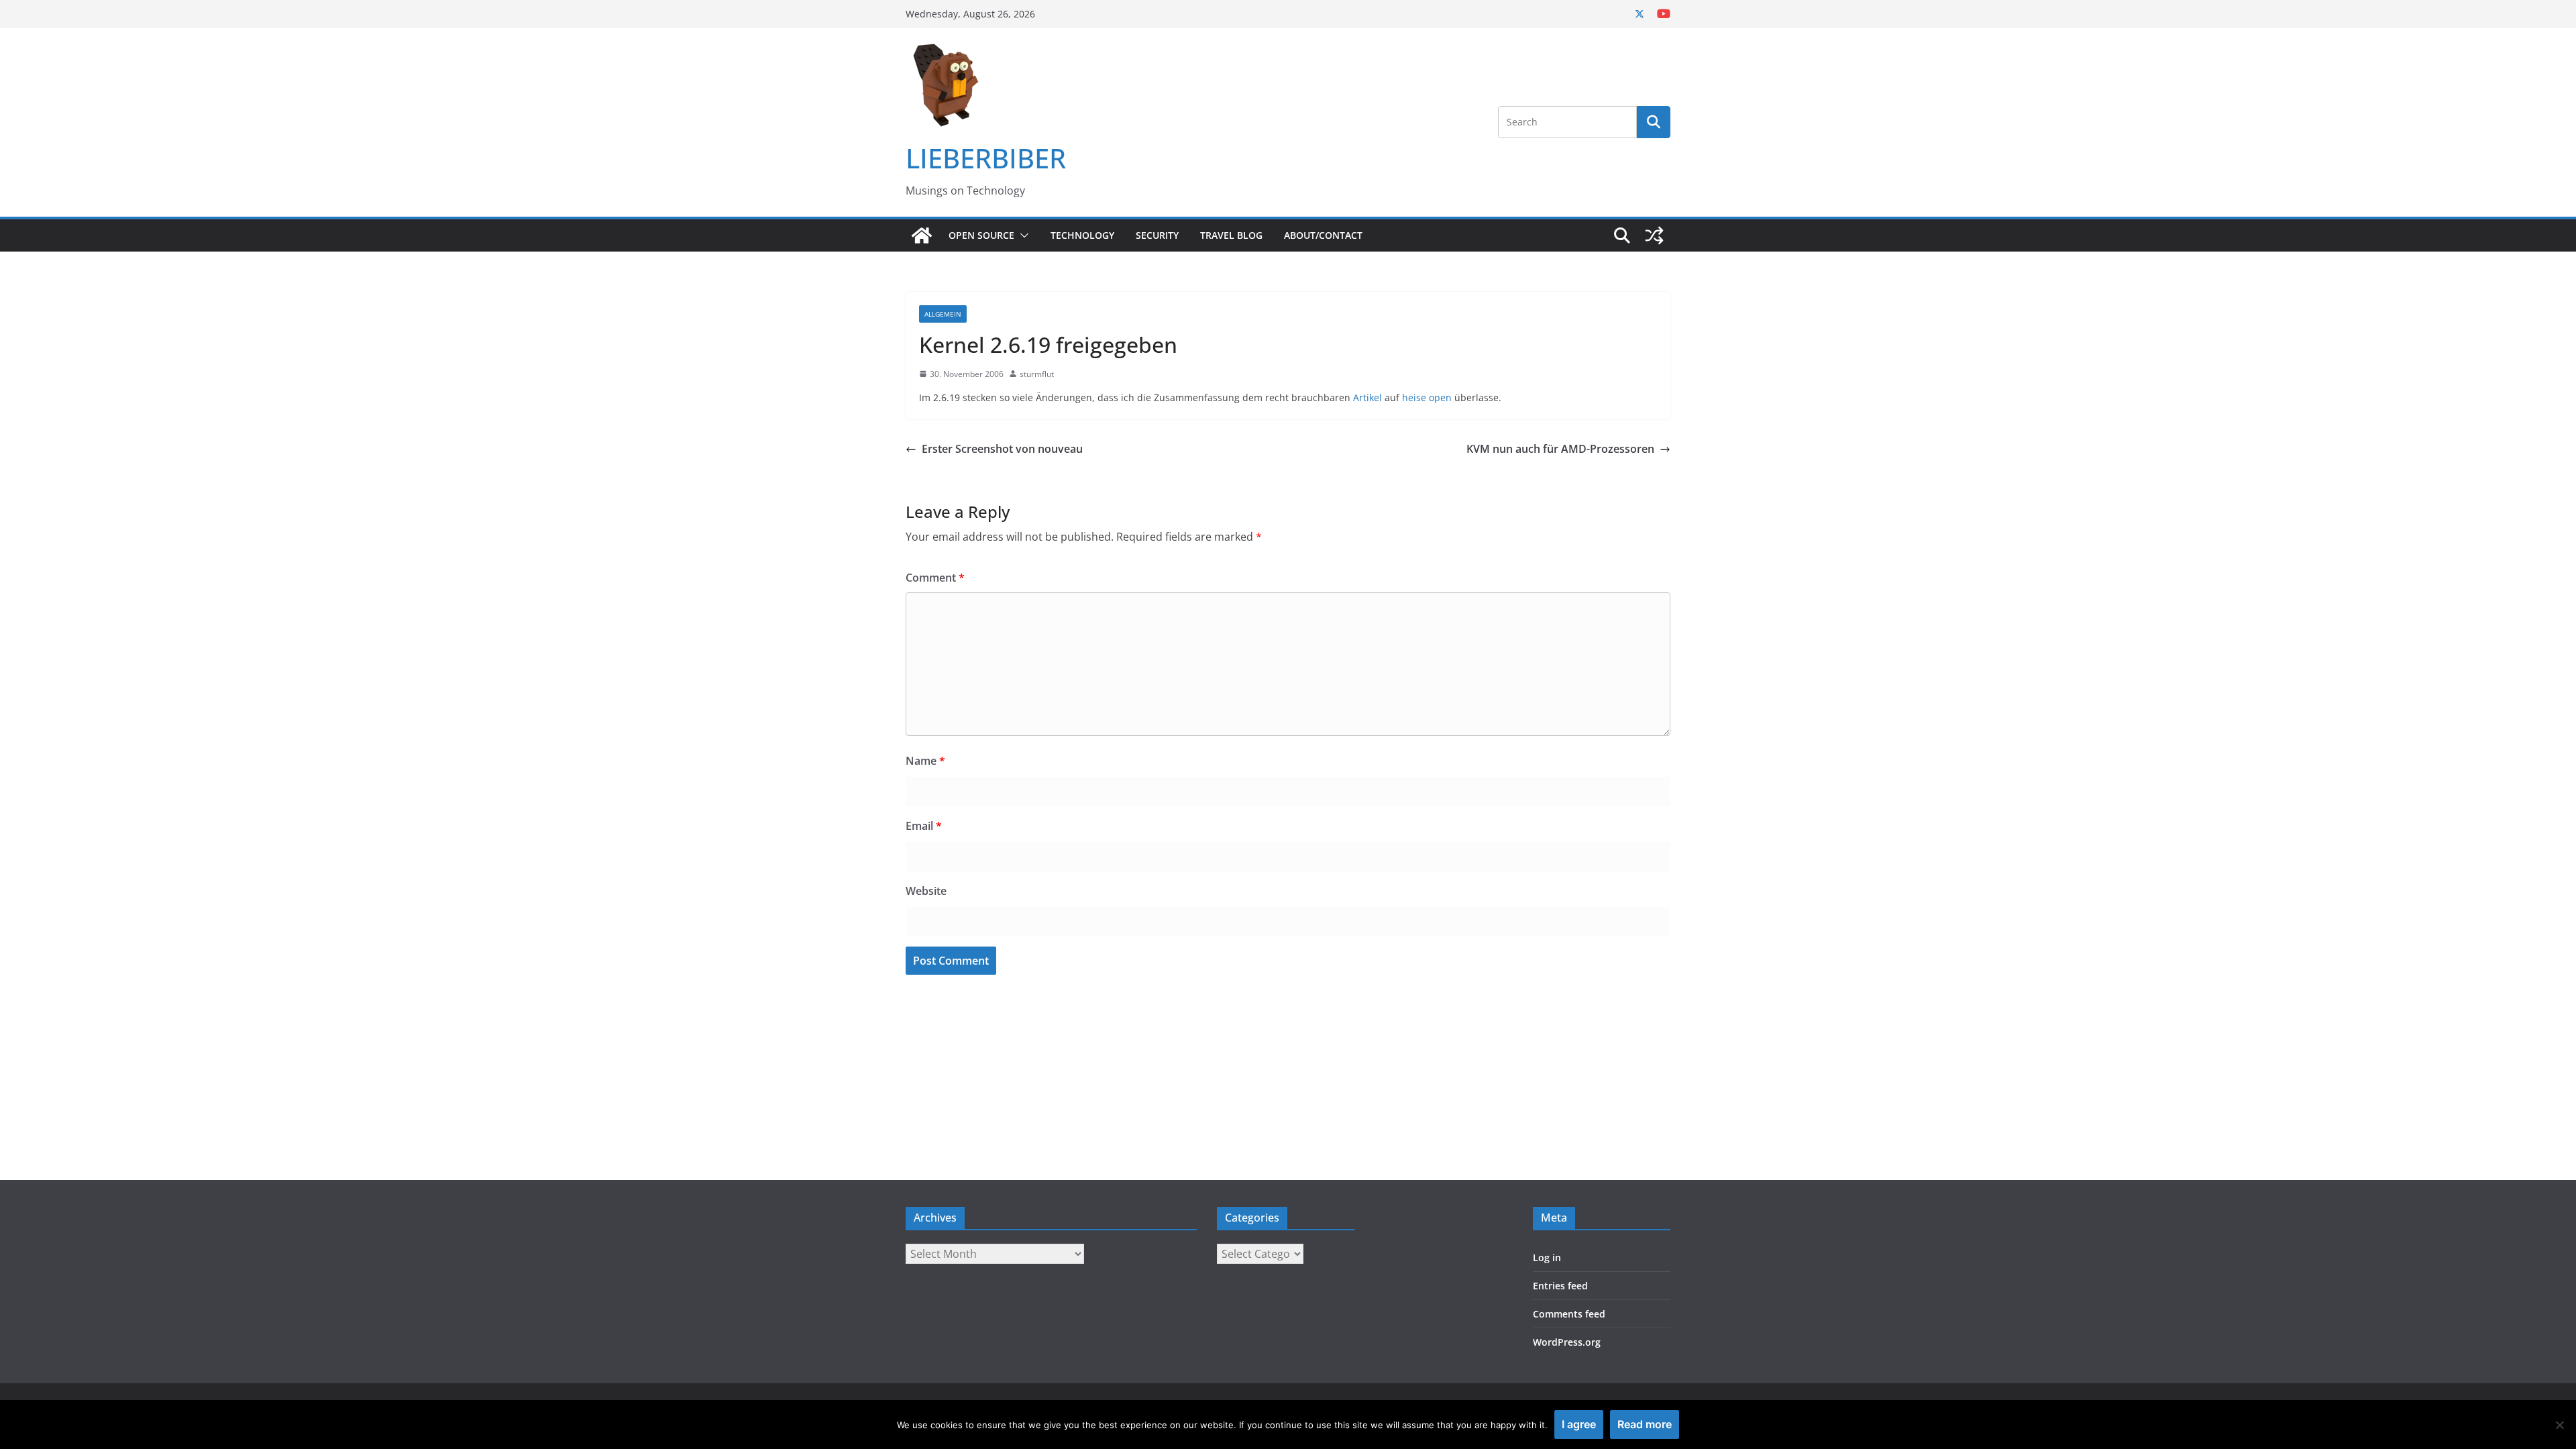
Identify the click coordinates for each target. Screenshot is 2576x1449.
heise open (1427, 397)
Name (925, 761)
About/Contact (1323, 235)
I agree (1579, 1424)
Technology (1082, 235)
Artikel (1367, 397)
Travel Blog (1231, 235)
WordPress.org (1567, 1342)
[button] (1022, 235)
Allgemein (943, 314)
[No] (2559, 1425)
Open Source (981, 235)
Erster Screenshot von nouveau (1002, 449)
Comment (935, 578)
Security (1157, 235)
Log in (1547, 1257)
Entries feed (1560, 1286)
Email (924, 826)
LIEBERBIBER (986, 158)
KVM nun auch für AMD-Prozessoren (1560, 449)
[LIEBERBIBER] (922, 235)
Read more (1645, 1424)
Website (926, 891)
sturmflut (1037, 374)
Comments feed (1569, 1314)
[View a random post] (1654, 235)
